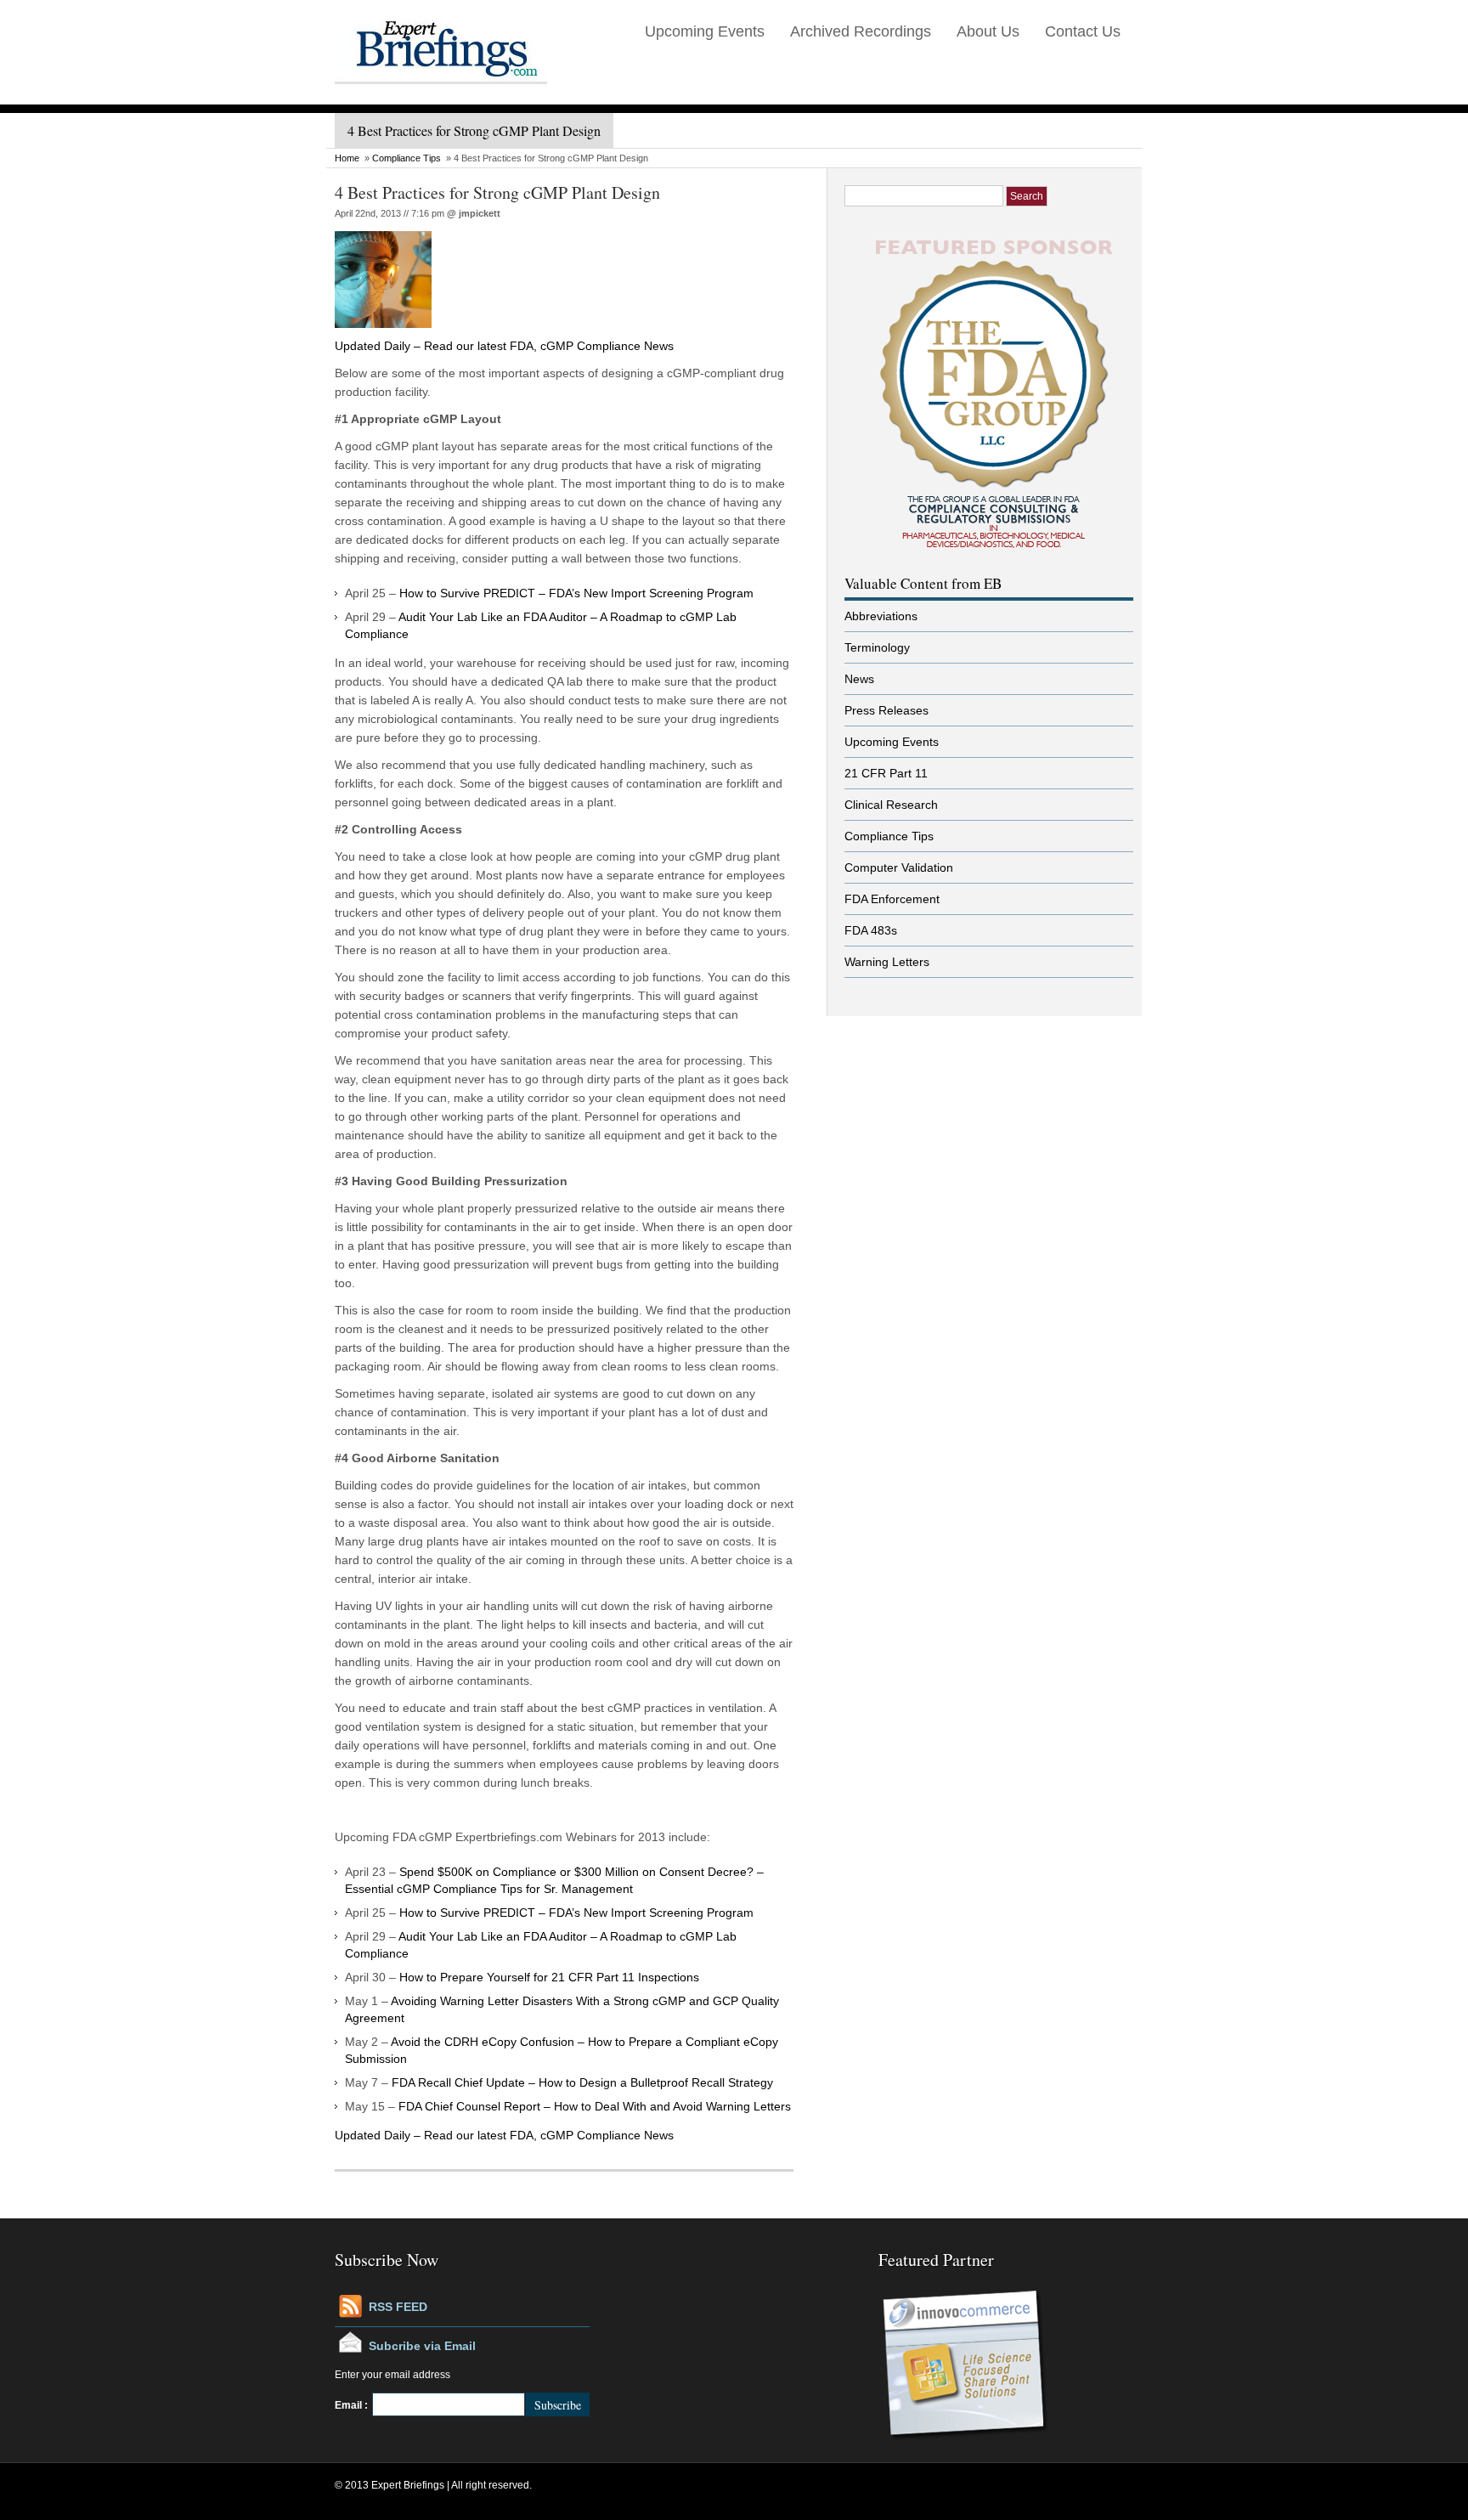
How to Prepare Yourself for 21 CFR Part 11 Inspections (549, 1977)
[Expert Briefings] (441, 101)
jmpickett (480, 213)
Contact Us (1083, 31)
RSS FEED (398, 2307)
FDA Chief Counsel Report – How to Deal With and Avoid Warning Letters (595, 2106)
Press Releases (886, 710)
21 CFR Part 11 (886, 773)
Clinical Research (891, 805)
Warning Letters (887, 962)
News (859, 679)
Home (347, 158)
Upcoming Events (705, 31)
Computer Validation (899, 867)
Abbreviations (881, 616)
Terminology (877, 647)
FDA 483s (871, 930)
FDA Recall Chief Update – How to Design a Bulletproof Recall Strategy (582, 2082)
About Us (988, 31)
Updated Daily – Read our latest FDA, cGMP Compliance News (504, 346)
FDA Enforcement (892, 899)
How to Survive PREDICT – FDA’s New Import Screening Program (576, 593)
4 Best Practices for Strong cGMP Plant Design (497, 192)
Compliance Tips (407, 158)
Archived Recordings (861, 31)
